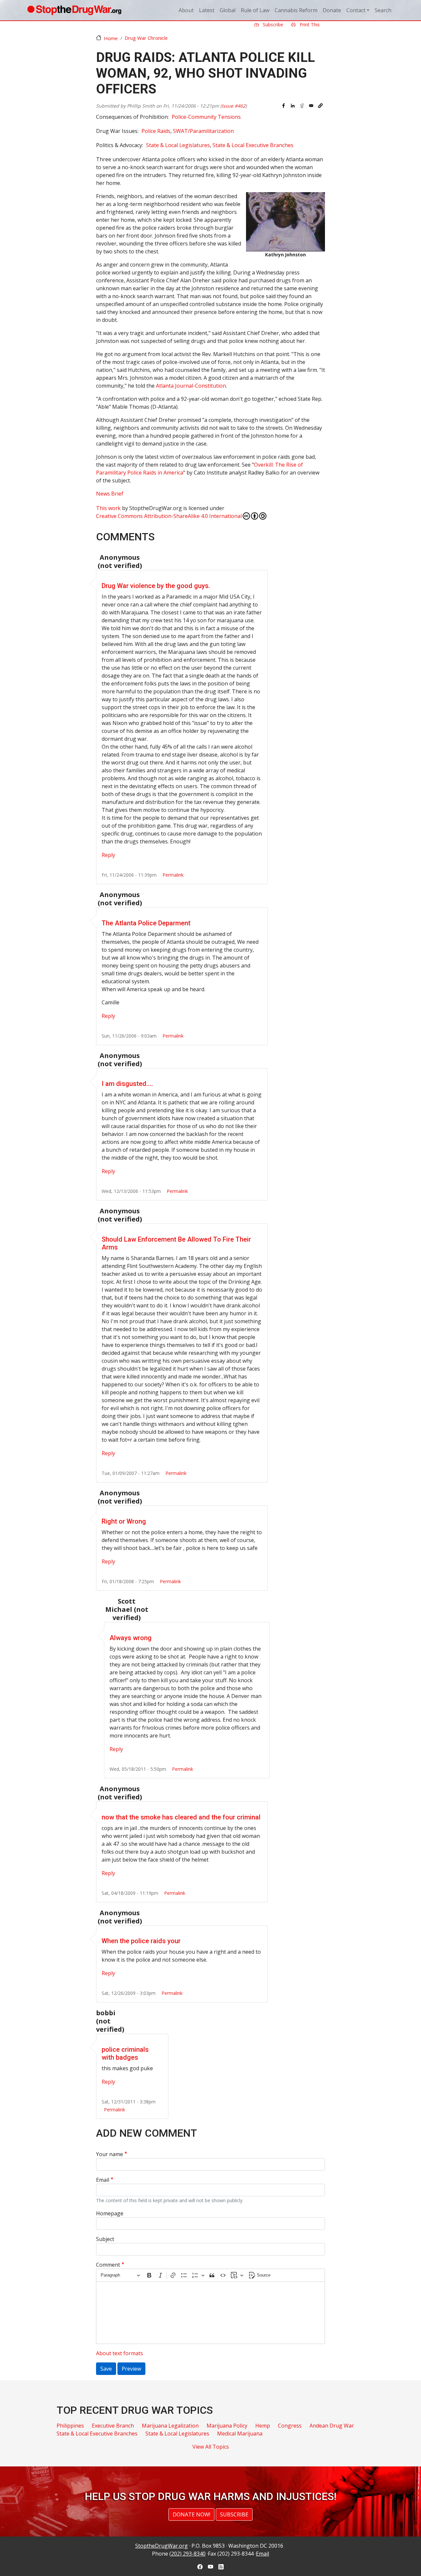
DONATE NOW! (191, 2514)
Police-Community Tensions (206, 117)
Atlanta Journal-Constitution (191, 386)
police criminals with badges (125, 2053)
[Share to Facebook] (284, 106)
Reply (108, 855)
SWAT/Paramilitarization (203, 131)
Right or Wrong (124, 1521)
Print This (309, 25)
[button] (320, 106)
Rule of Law (255, 10)
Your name (110, 2154)
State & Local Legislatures (178, 145)
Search (383, 10)
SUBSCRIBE (234, 2514)
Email (103, 2180)
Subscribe (272, 25)
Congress (290, 2426)
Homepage (110, 2213)
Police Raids (156, 131)
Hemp (263, 2426)
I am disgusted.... (127, 1084)
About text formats (120, 2353)
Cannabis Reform (296, 10)
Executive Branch (113, 2426)
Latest (207, 10)
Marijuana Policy (227, 2426)
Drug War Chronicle (146, 38)
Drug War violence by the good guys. (156, 586)
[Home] (74, 10)
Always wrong (131, 1638)
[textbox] (210, 2313)
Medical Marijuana (240, 2434)
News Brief (110, 494)
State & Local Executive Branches (253, 145)
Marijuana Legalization (170, 2426)
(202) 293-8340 (187, 2554)
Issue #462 (234, 106)
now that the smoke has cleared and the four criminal (181, 1817)
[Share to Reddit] (302, 106)
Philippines (70, 2426)
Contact (356, 10)
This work (108, 508)
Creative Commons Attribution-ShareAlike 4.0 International (169, 516)
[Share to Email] (311, 106)
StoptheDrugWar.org (161, 2546)
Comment (108, 2265)
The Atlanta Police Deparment (146, 923)
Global (228, 10)
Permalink (173, 875)
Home (111, 38)
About (186, 10)
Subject (105, 2239)
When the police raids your (141, 1941)
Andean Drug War (332, 2426)
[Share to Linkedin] (293, 106)
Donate (332, 10)
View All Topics (211, 2447)
